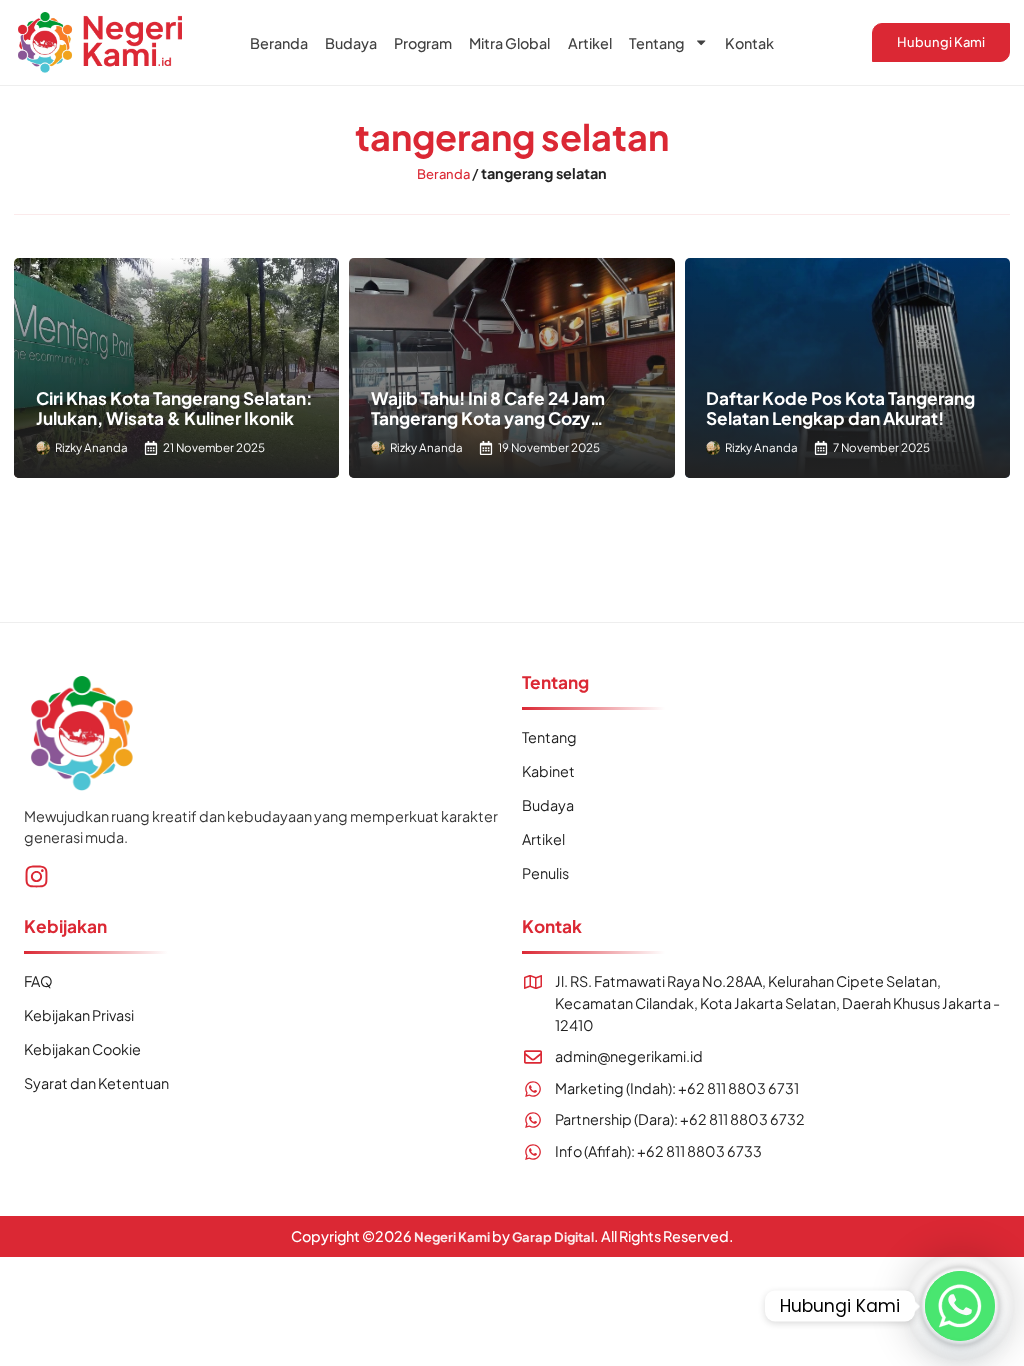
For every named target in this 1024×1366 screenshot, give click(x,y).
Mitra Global (509, 43)
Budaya (351, 43)
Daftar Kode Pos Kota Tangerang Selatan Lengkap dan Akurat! (840, 408)
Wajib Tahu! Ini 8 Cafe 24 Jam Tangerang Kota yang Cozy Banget (488, 418)
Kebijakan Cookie (82, 1049)
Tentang (656, 43)
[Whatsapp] (960, 1306)
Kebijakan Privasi (79, 1015)
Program (423, 43)
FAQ (38, 981)
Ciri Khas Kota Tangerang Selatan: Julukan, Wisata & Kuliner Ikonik (174, 408)
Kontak (749, 43)
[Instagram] (36, 876)
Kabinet (548, 771)
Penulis (545, 873)
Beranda (279, 43)
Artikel (590, 43)
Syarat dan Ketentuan (96, 1083)
